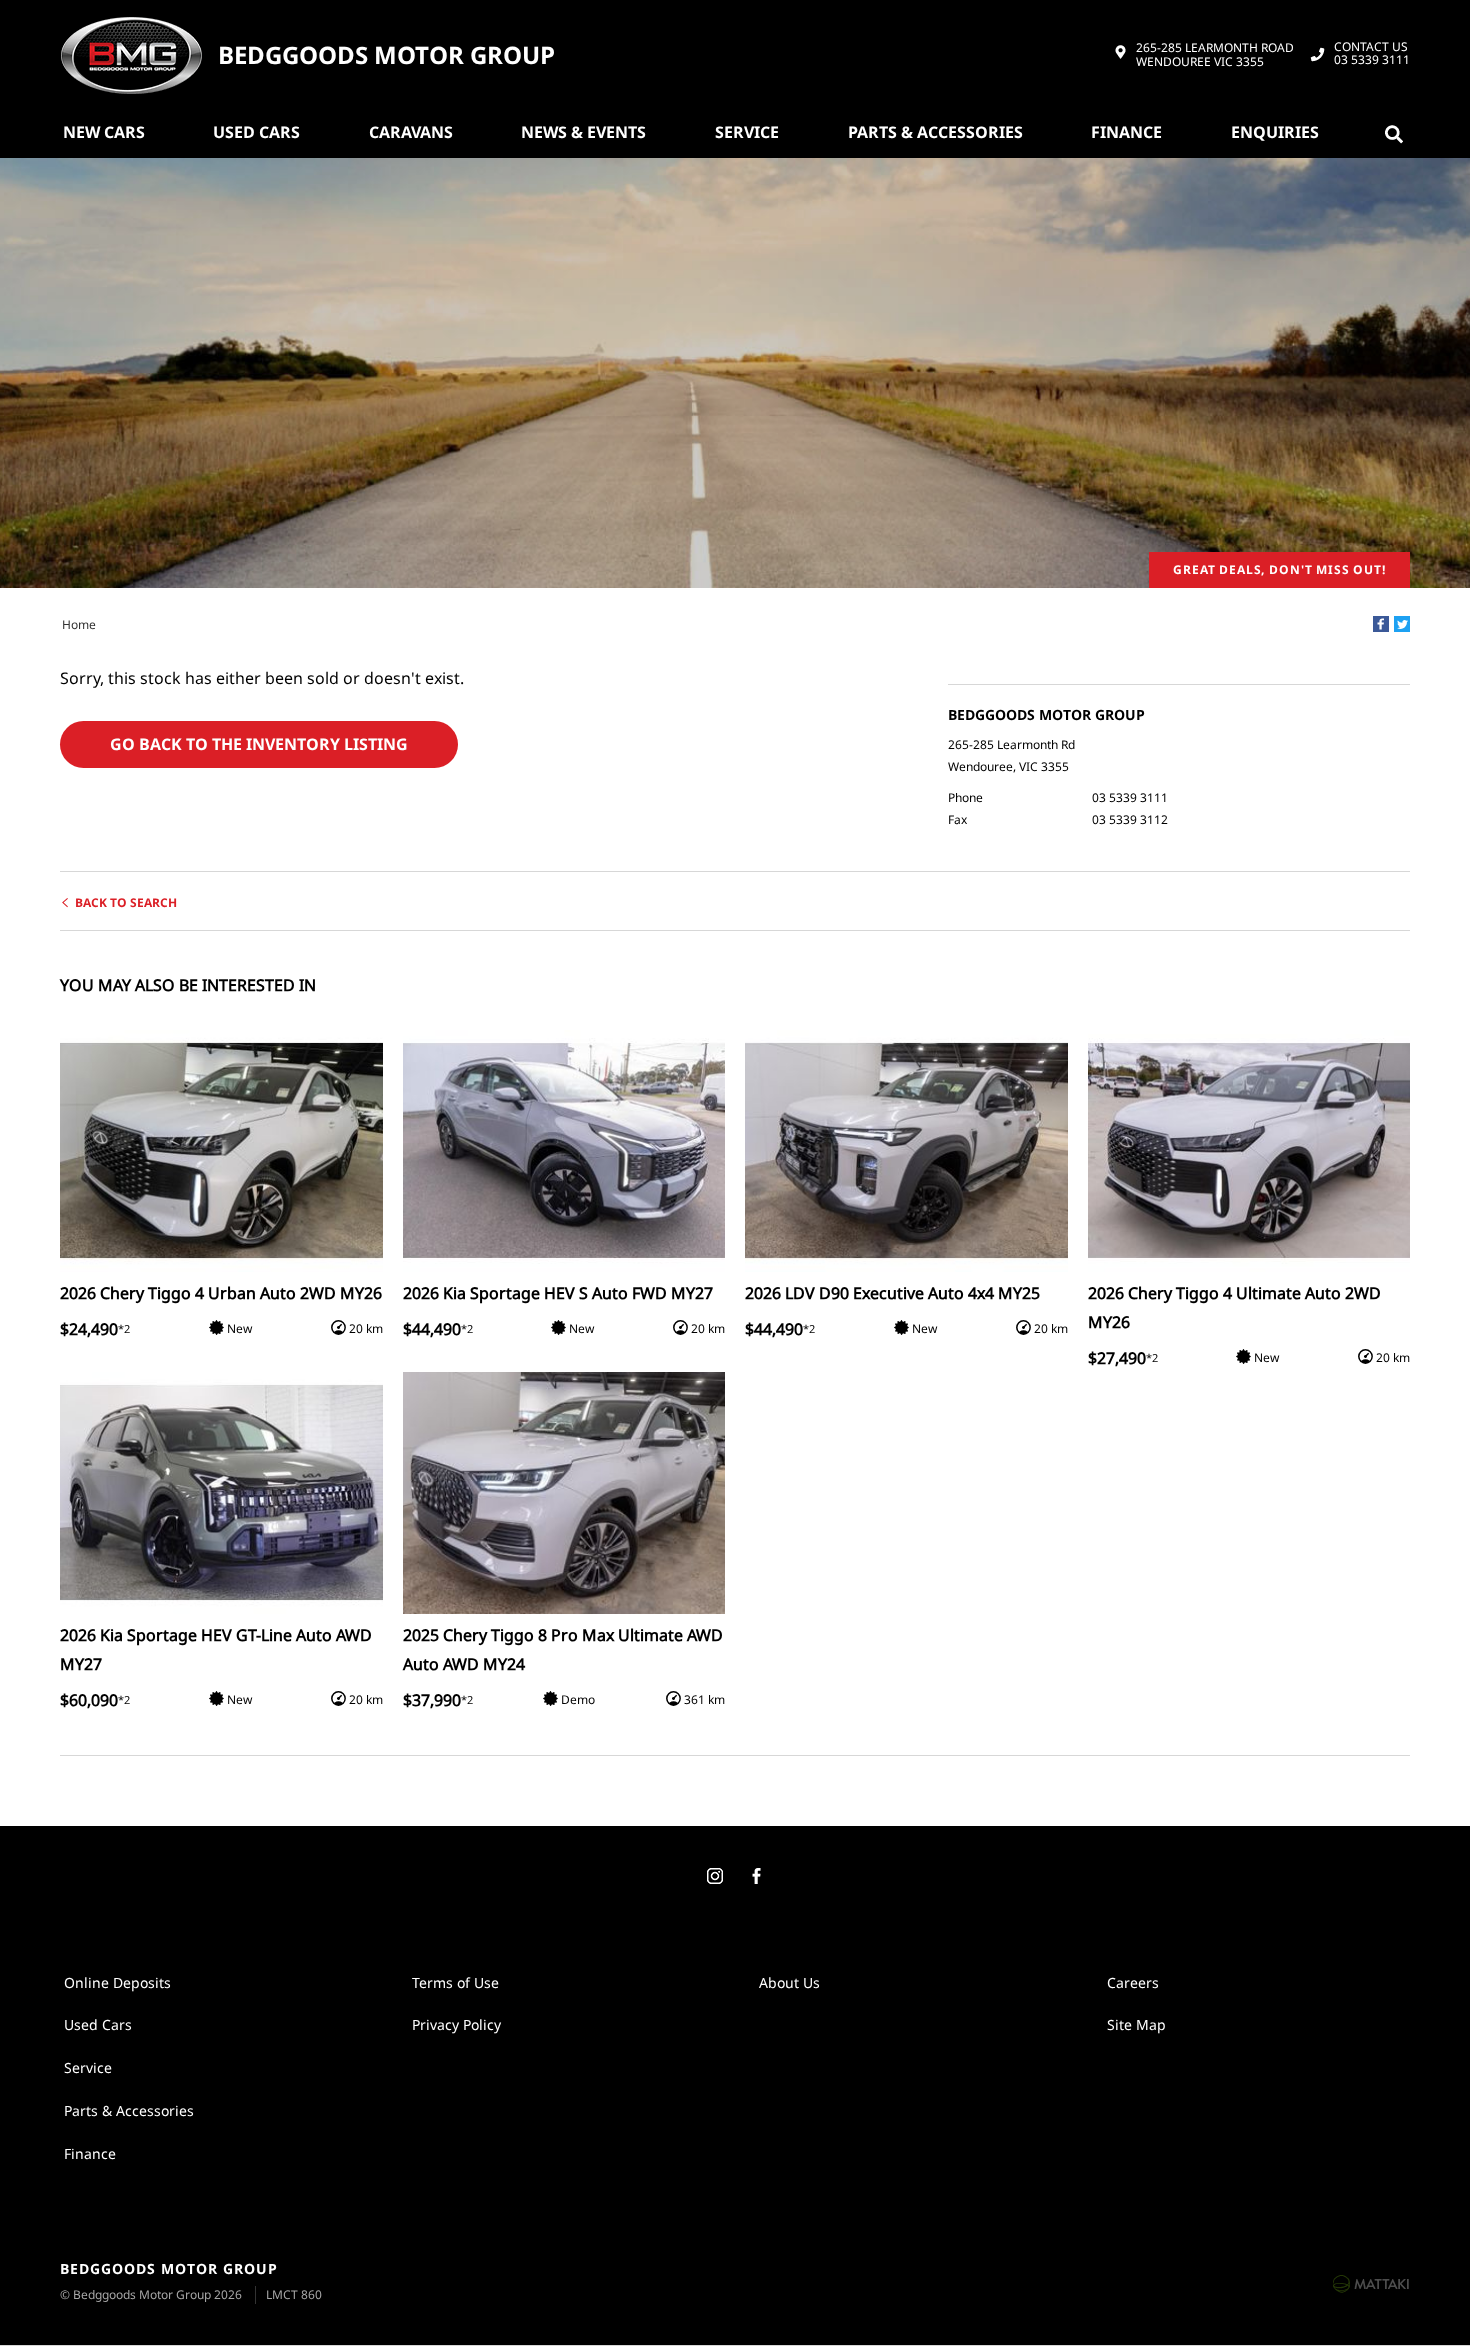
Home (79, 624)
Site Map (1136, 2024)
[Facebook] (1381, 624)
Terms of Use (455, 1982)
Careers (1133, 1982)
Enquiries (1275, 132)
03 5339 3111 (1372, 54)
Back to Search (126, 902)
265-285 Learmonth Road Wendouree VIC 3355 (1215, 55)
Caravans (411, 132)
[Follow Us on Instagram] (714, 1877)
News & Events (583, 132)
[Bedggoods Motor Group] (131, 55)
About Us (789, 1982)
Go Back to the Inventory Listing (259, 744)
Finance (1126, 132)
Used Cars (256, 132)
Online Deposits (117, 1982)
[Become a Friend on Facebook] (756, 1877)
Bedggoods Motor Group (386, 55)
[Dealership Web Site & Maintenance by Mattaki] (1371, 2283)
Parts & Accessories (935, 132)
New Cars (104, 132)
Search (1398, 132)
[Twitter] (1402, 624)
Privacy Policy (456, 2024)
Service (747, 132)
